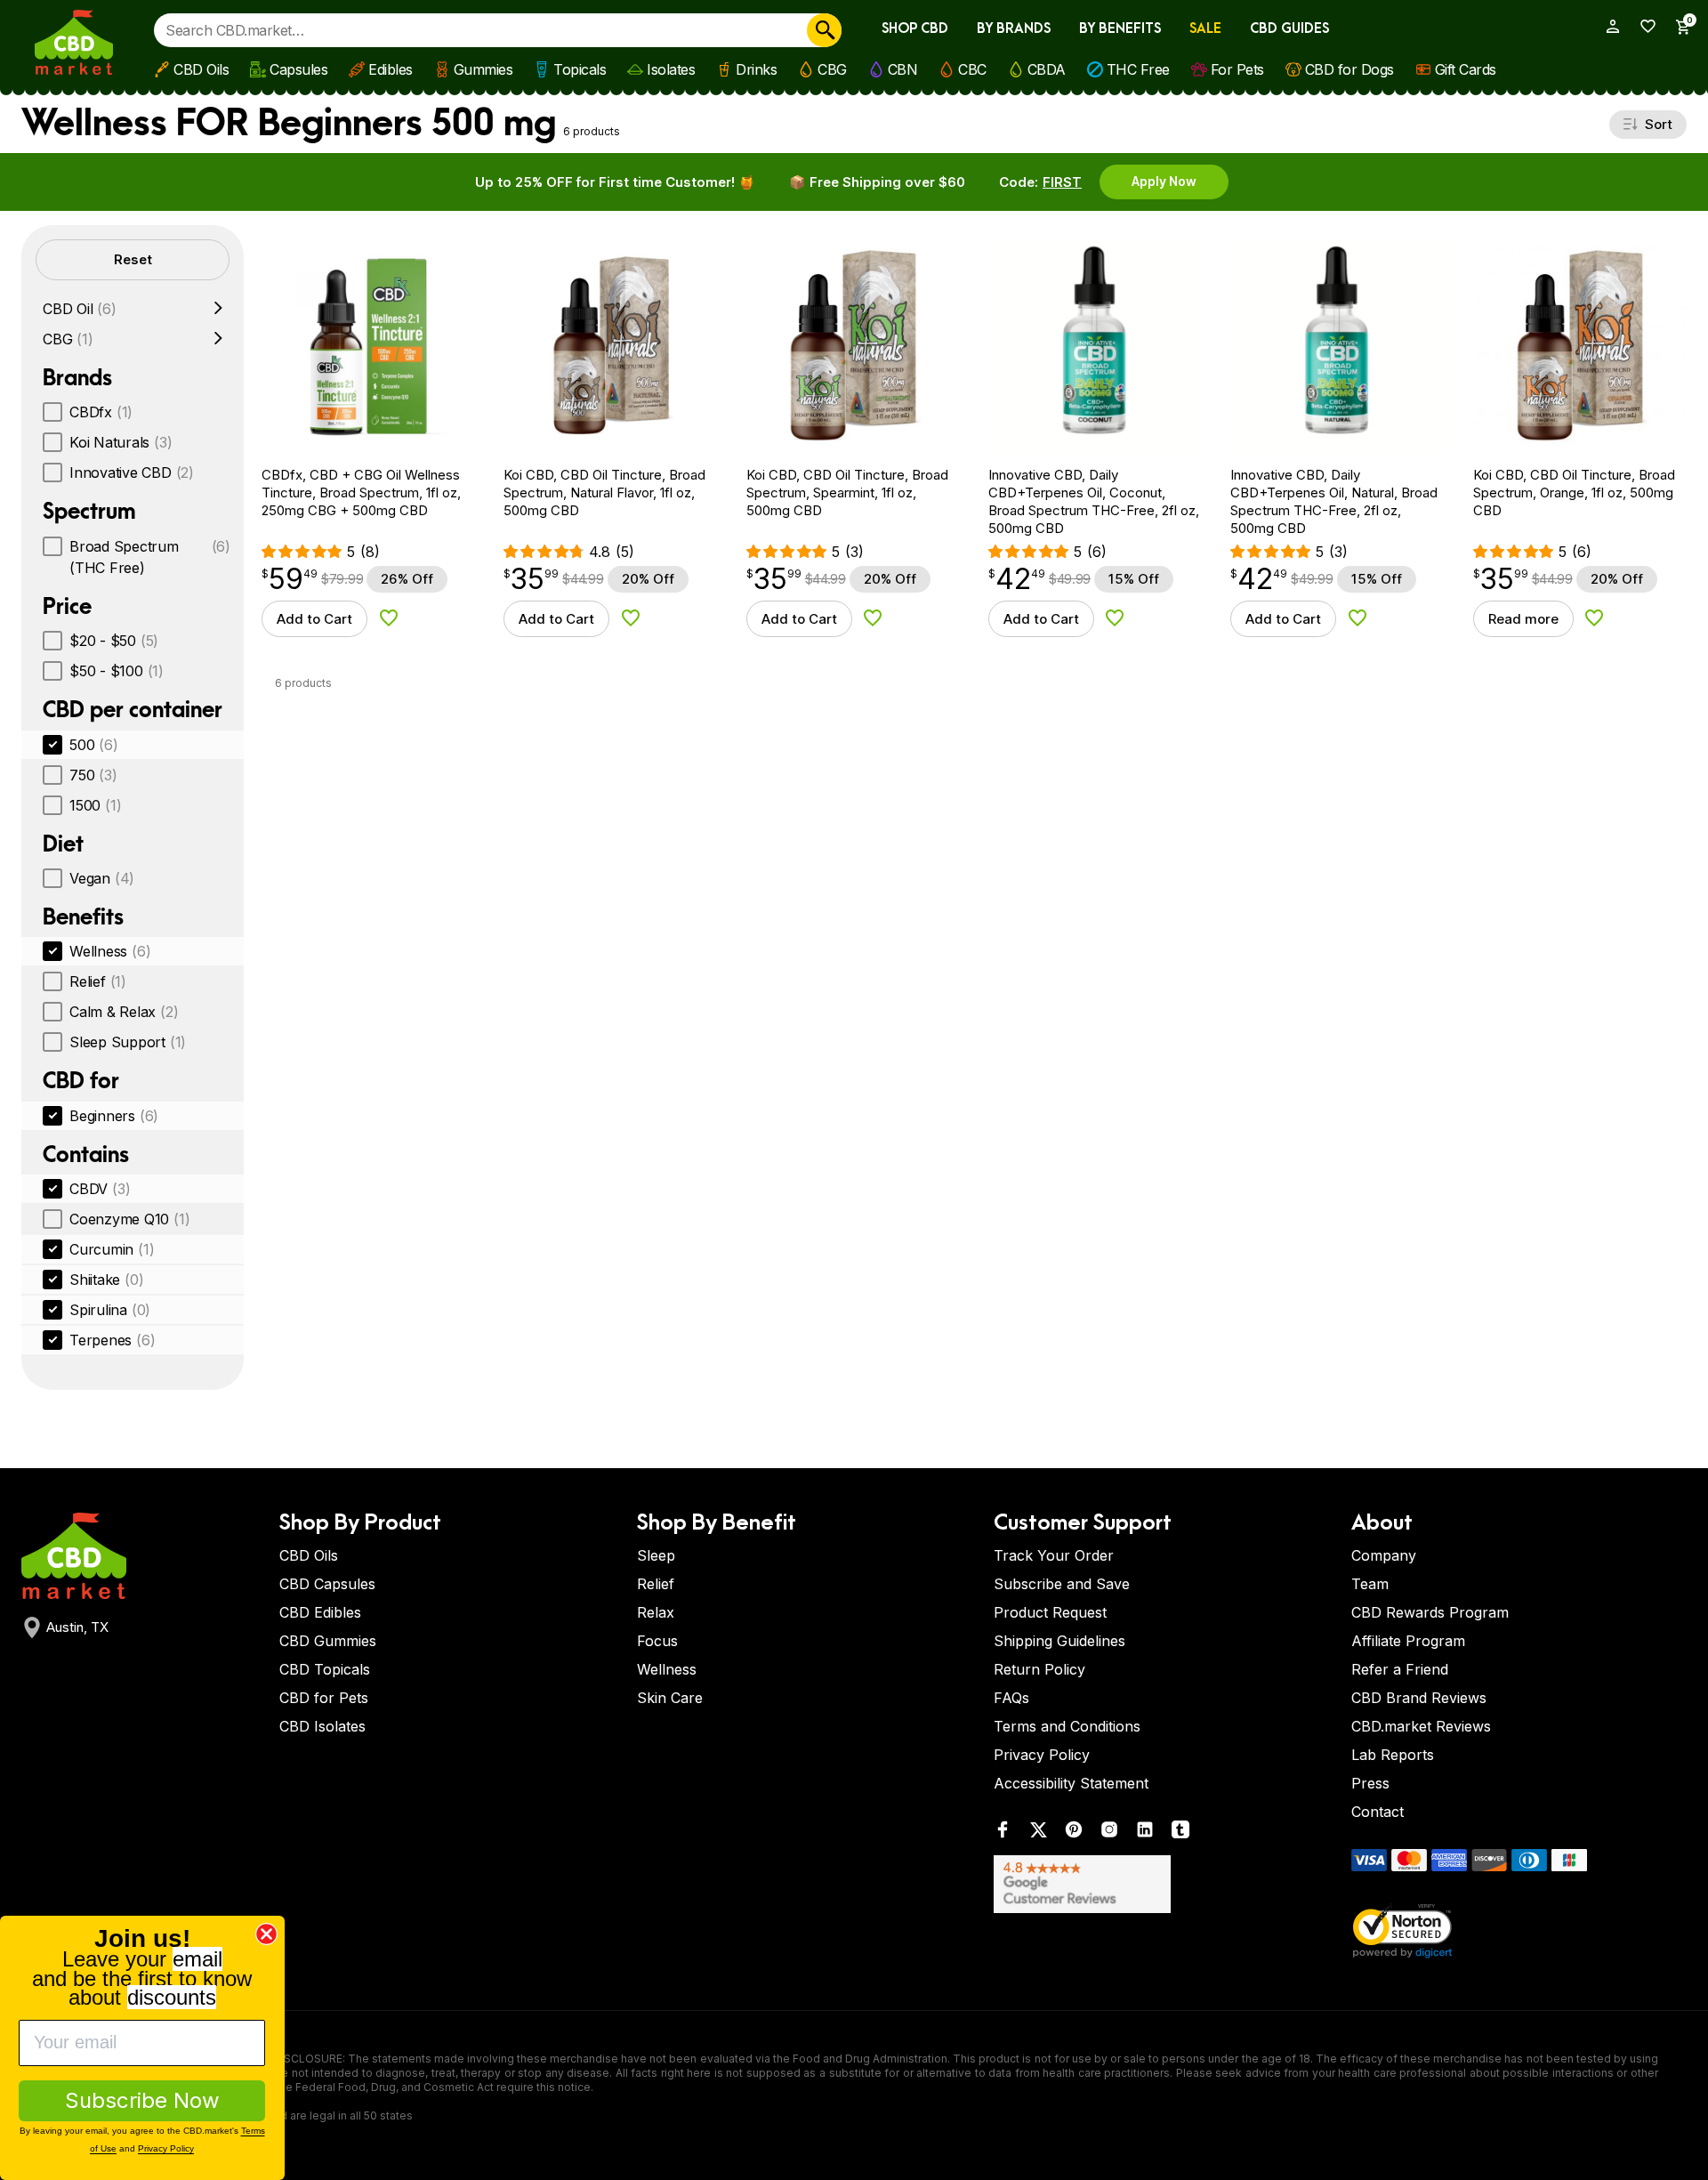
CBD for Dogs (1349, 69)
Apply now (1164, 181)
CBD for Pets (324, 1698)
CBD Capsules (327, 1584)
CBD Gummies (328, 1641)
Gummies (483, 69)
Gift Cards (1466, 69)
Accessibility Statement (1071, 1783)
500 (94, 745)
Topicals (580, 69)
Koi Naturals (121, 442)
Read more (1523, 619)
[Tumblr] (1180, 1833)
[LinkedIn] (1145, 1833)
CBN (903, 69)
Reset (133, 259)
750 (93, 775)
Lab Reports (1393, 1755)
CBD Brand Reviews (1419, 1698)
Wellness (110, 951)
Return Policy (1039, 1669)
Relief (98, 981)
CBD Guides (1289, 29)
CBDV (100, 1189)
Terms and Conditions (1067, 1726)
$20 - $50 (114, 641)
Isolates (671, 69)
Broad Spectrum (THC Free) (150, 557)
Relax (656, 1612)
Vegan (102, 878)
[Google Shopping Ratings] (1162, 1884)
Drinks (756, 69)
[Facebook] (1003, 1833)
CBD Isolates (322, 1726)
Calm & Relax (124, 1012)
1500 (95, 805)
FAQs (1011, 1698)
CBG (832, 69)
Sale (1205, 29)
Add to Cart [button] (314, 619)
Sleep (656, 1555)
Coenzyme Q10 (129, 1219)
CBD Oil (80, 309)
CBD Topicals (325, 1669)
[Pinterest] (1074, 1833)
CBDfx (101, 412)
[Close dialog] (266, 1934)
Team (1370, 1584)
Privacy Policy (1042, 1755)
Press (1370, 1783)
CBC (972, 69)
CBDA (1047, 69)
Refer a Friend (1400, 1669)
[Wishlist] (1642, 26)
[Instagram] (1109, 1833)
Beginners (114, 1116)
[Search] (824, 30)
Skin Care (670, 1698)
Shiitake (106, 1280)
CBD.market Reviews (1421, 1726)
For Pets (1237, 69)
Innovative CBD (132, 472)
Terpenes (112, 1340)
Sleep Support (128, 1042)
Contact (1378, 1812)
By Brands (1014, 29)
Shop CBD (915, 29)
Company (1384, 1555)
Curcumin (112, 1249)
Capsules (298, 69)
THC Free (1138, 69)
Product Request (1050, 1612)
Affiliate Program (1408, 1641)
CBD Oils (201, 69)
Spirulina (110, 1310)
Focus (657, 1641)
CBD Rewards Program (1430, 1612)
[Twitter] (1038, 1833)
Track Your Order (1054, 1555)
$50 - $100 (117, 671)
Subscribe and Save (1062, 1584)
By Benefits (1120, 29)
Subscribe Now (142, 2100)
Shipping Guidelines (1059, 1641)
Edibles (391, 69)
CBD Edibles (320, 1612)
